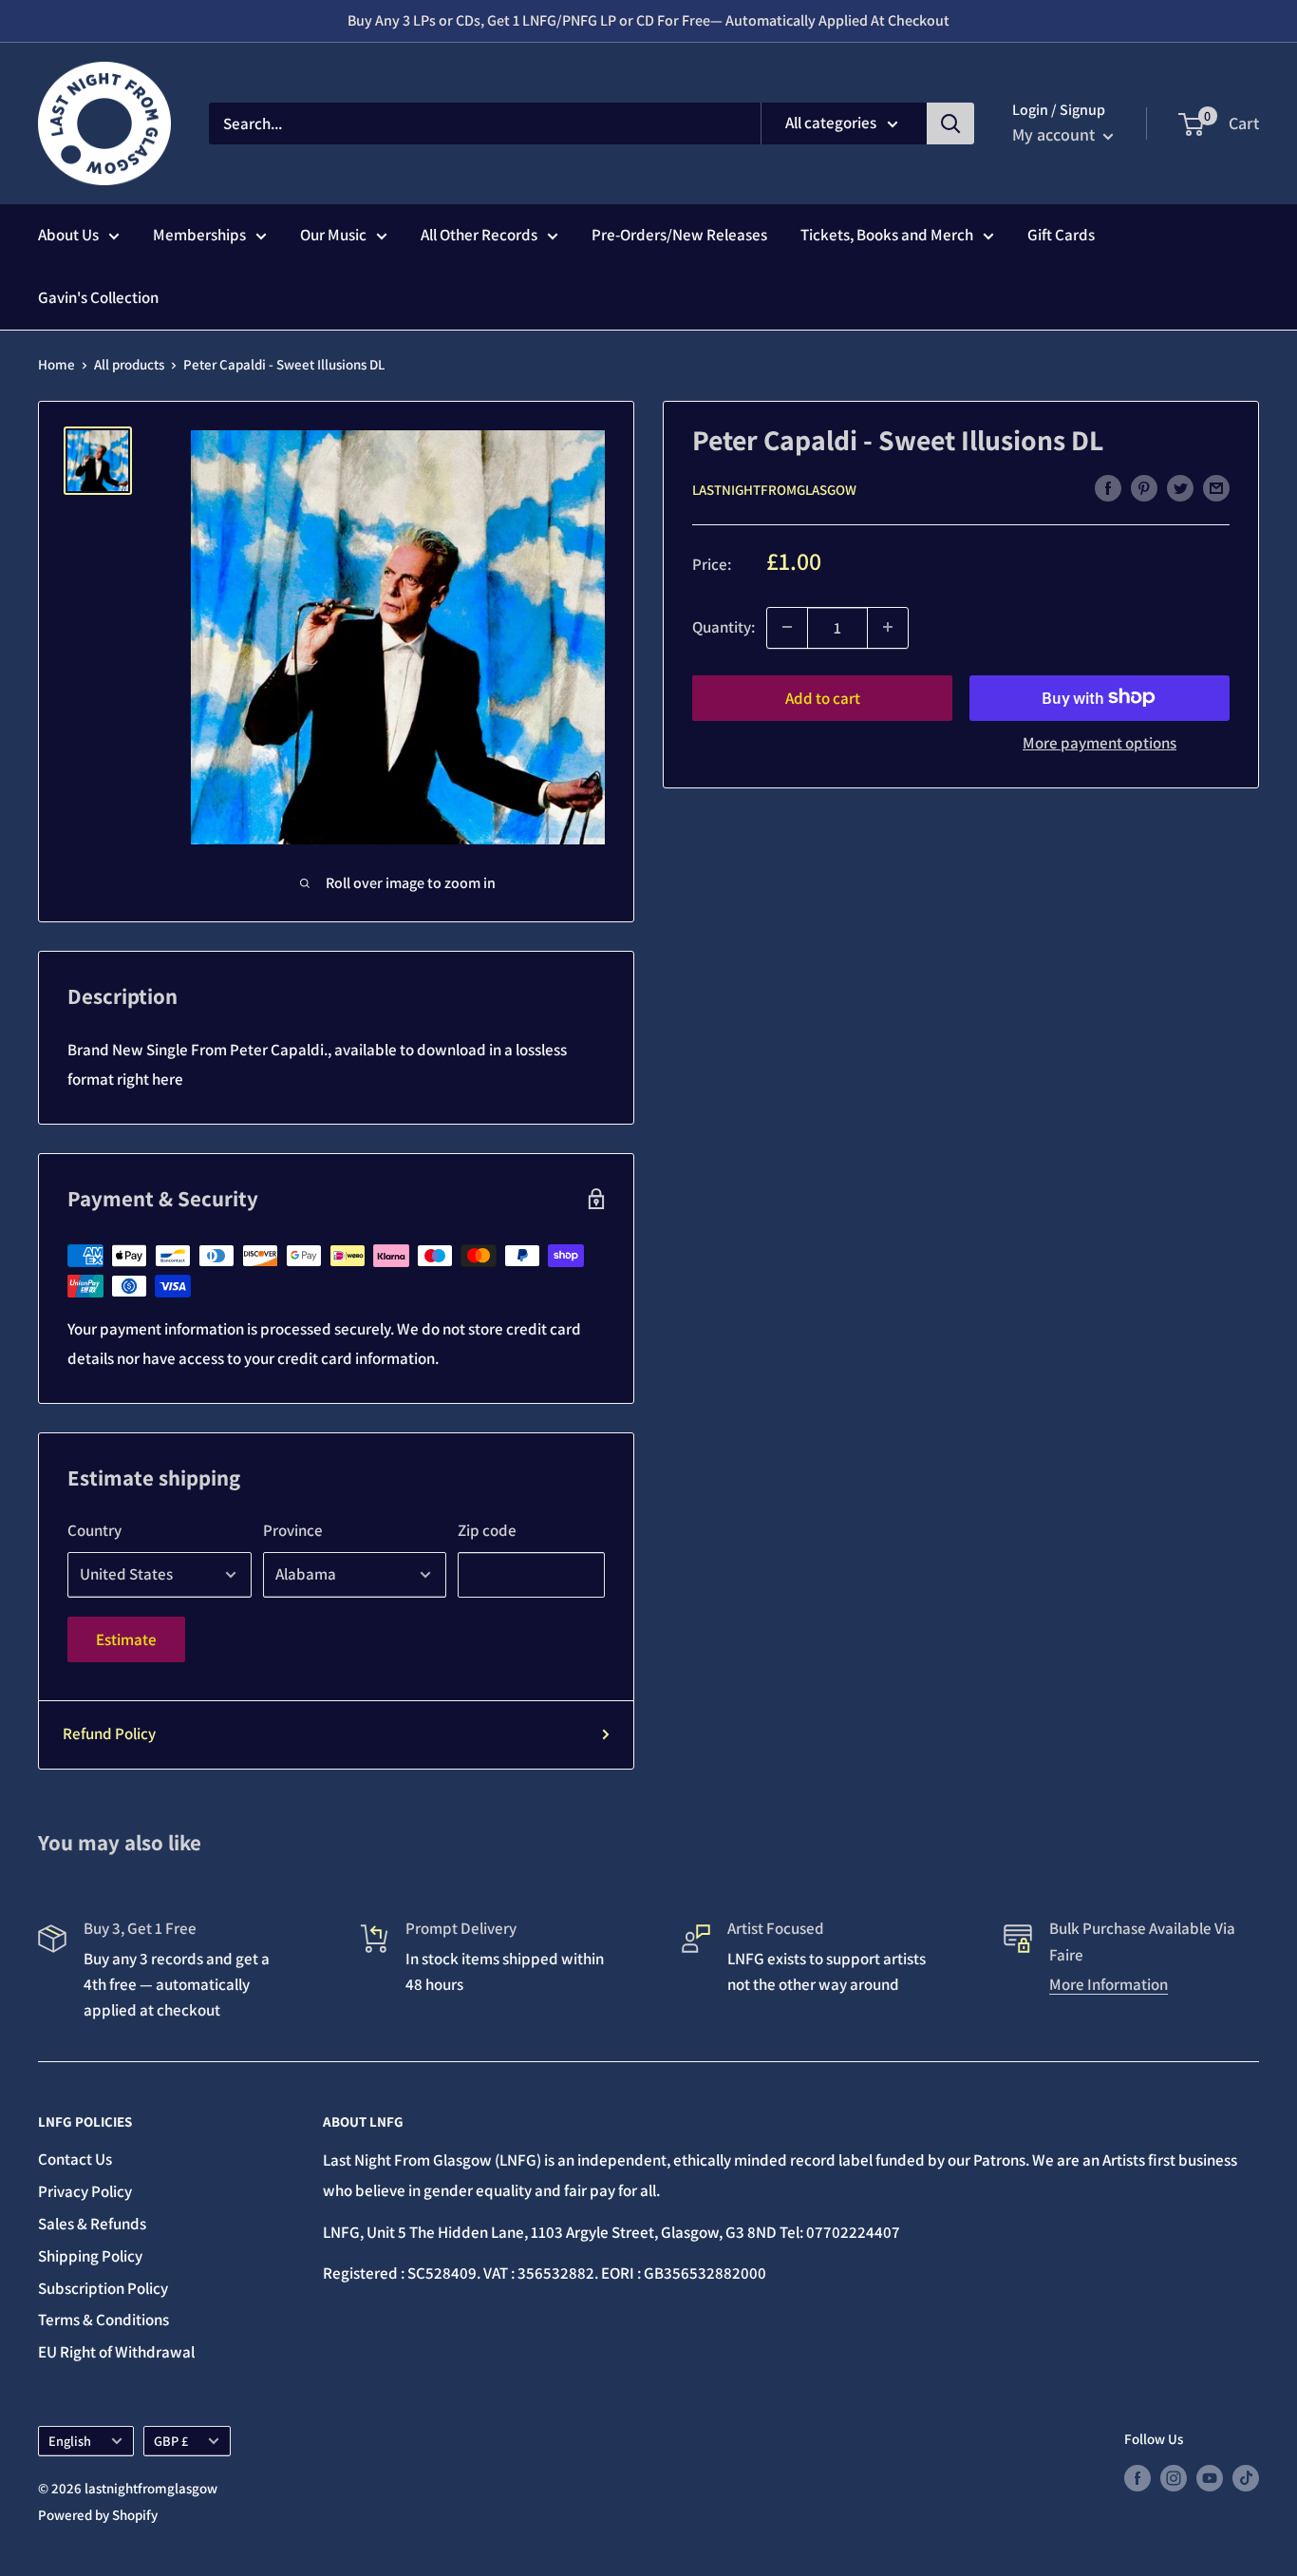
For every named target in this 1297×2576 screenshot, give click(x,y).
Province (293, 1530)
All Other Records (479, 235)
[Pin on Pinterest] (1144, 488)
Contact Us (75, 2159)
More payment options (1100, 742)
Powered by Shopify (98, 2515)
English (70, 2441)
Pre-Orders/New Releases (679, 235)
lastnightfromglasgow (774, 489)
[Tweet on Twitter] (1180, 488)
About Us (68, 235)
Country (94, 1530)
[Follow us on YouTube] (1210, 2478)
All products (129, 364)
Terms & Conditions (103, 2320)
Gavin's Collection (98, 297)
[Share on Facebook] (1108, 488)
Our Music (333, 235)
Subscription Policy (103, 2288)
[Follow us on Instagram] (1174, 2478)
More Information (1109, 1984)
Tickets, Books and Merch (887, 235)
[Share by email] (1216, 488)
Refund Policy (109, 1733)
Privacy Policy (85, 2191)
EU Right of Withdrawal (116, 2352)
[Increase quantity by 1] (888, 627)
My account (1055, 134)
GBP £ (171, 2441)
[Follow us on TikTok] (1246, 2478)
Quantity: (724, 626)
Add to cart (823, 697)
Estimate (126, 1639)
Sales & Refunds (92, 2224)
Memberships (199, 235)
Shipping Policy (90, 2256)
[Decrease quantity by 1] (787, 627)
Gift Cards (1061, 235)
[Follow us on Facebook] (1137, 2478)
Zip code (487, 1530)
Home (56, 364)
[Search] (950, 123)
